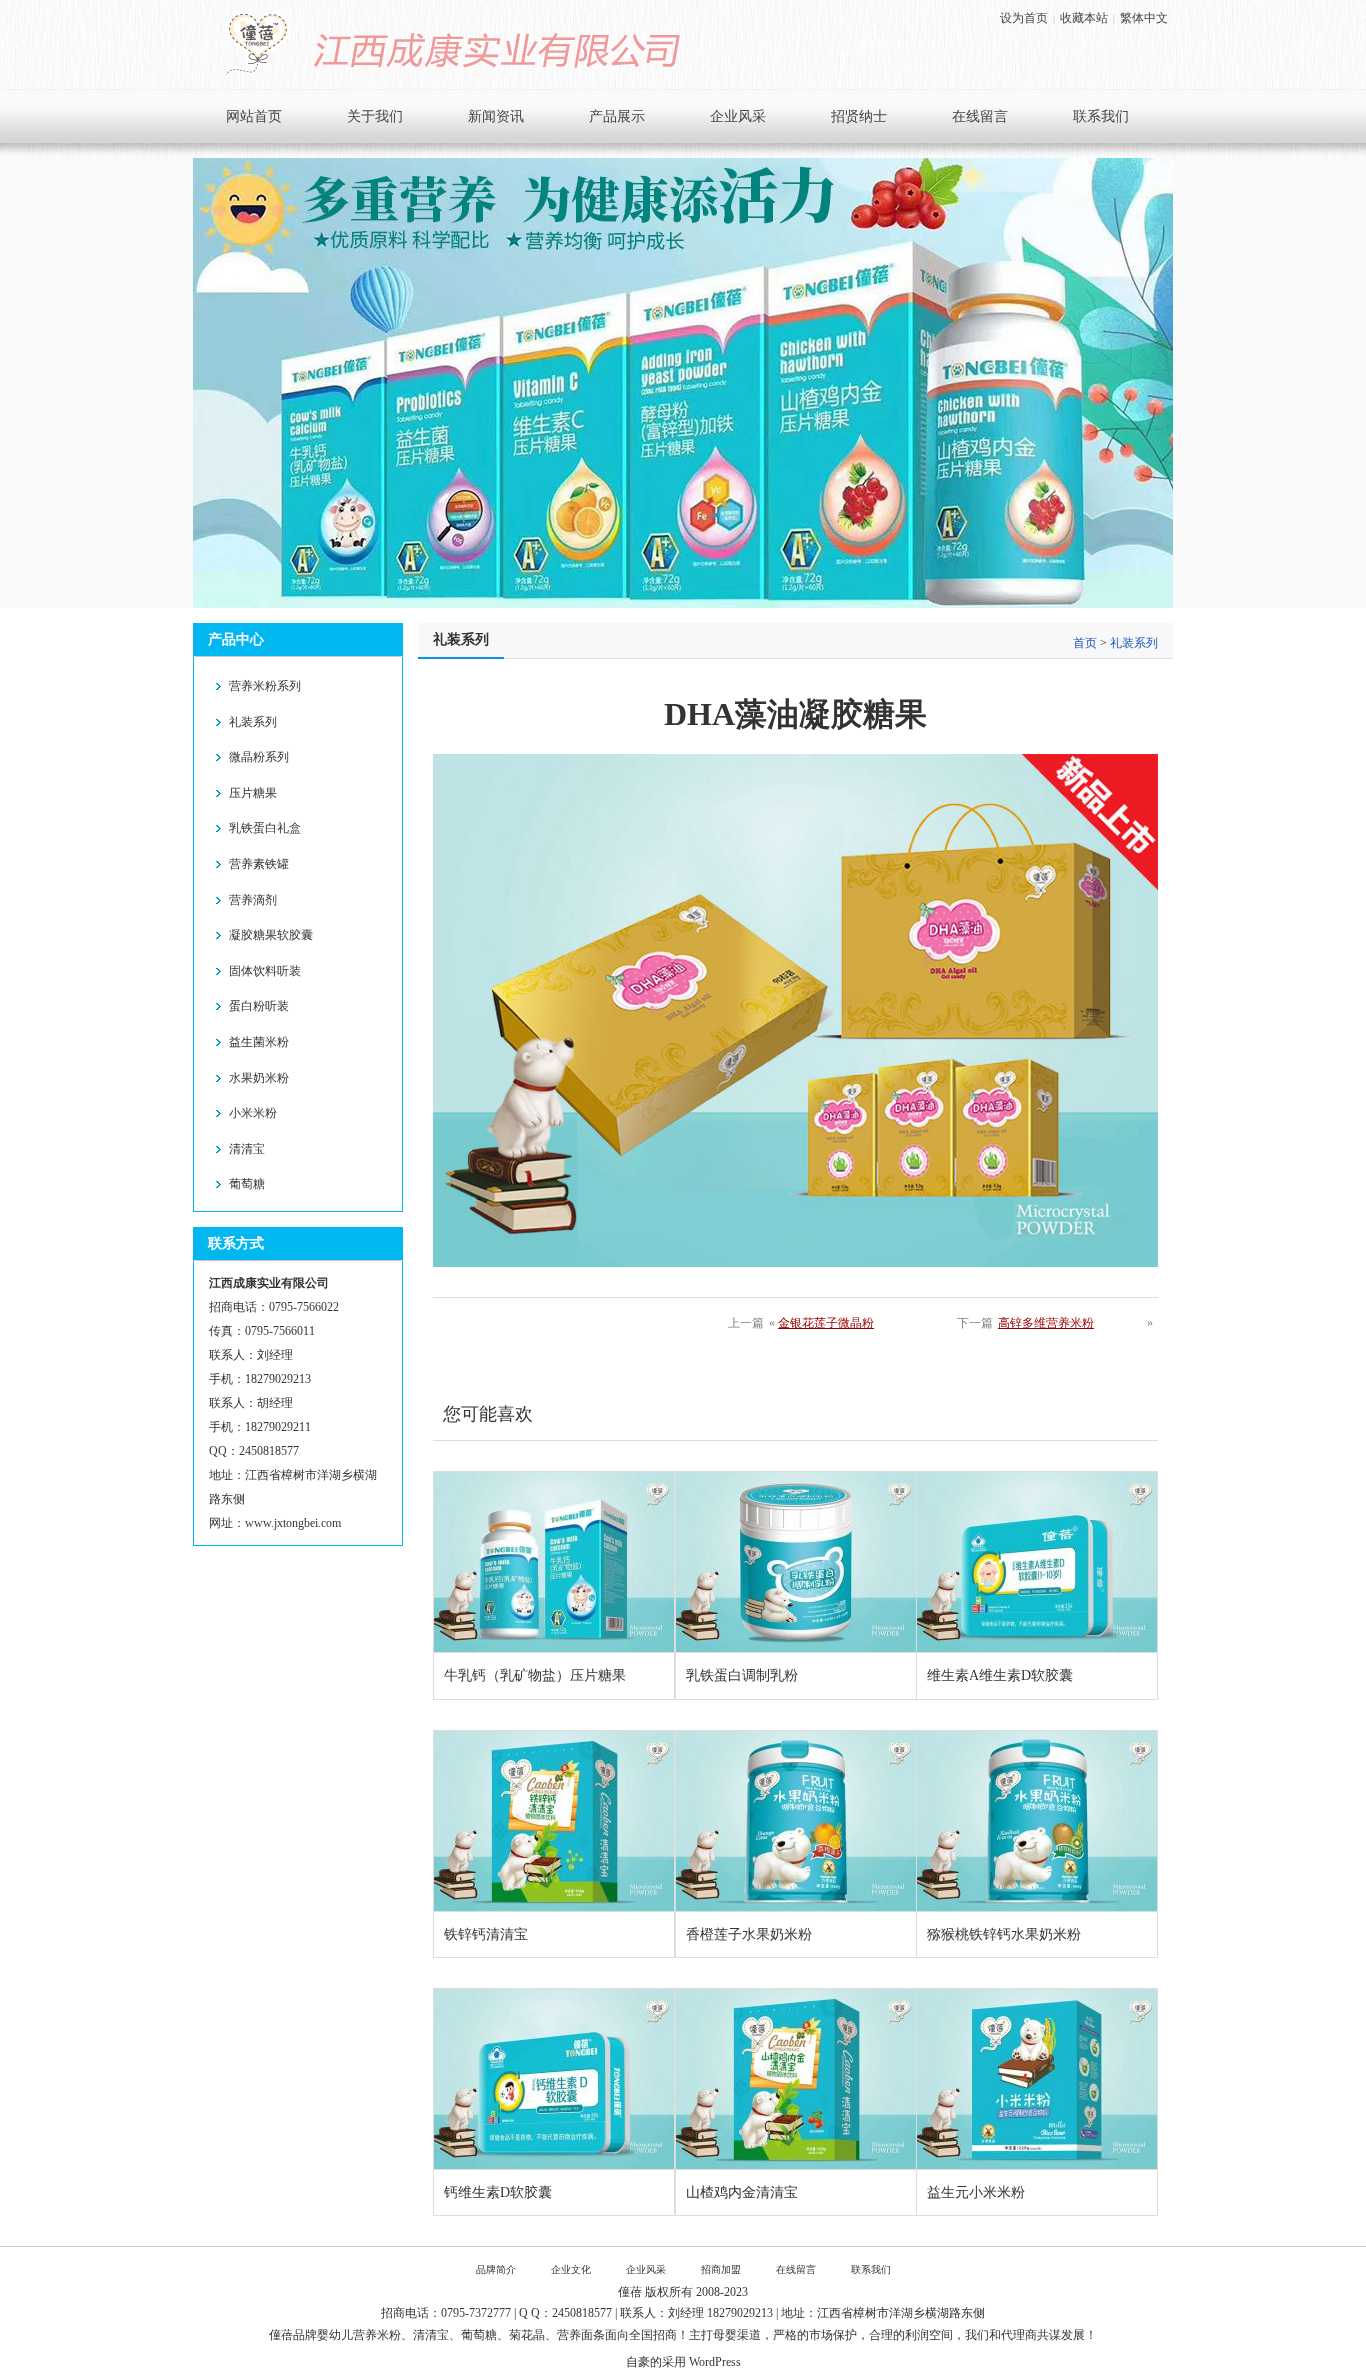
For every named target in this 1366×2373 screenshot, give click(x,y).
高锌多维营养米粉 (1046, 1323)
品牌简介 (496, 2269)
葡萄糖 (247, 1184)
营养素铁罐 (259, 864)
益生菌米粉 (259, 1042)
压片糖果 (253, 793)
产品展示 (617, 116)
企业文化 (571, 2269)
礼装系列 (253, 722)
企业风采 (738, 116)
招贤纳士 (859, 116)
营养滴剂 (253, 900)
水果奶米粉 (259, 1078)
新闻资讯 (496, 116)
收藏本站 (1084, 18)
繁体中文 (1144, 18)
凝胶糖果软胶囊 (271, 935)
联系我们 (1101, 116)
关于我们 (375, 116)
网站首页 (254, 116)
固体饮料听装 (265, 971)
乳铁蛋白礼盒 (265, 828)
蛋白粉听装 (259, 1006)
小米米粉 (253, 1113)
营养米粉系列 (265, 686)
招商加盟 (721, 2269)
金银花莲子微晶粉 (826, 1323)
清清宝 (247, 1149)
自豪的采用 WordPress (683, 2362)
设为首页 (1024, 18)
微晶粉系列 (259, 757)
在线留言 (980, 116)
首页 (1085, 643)
